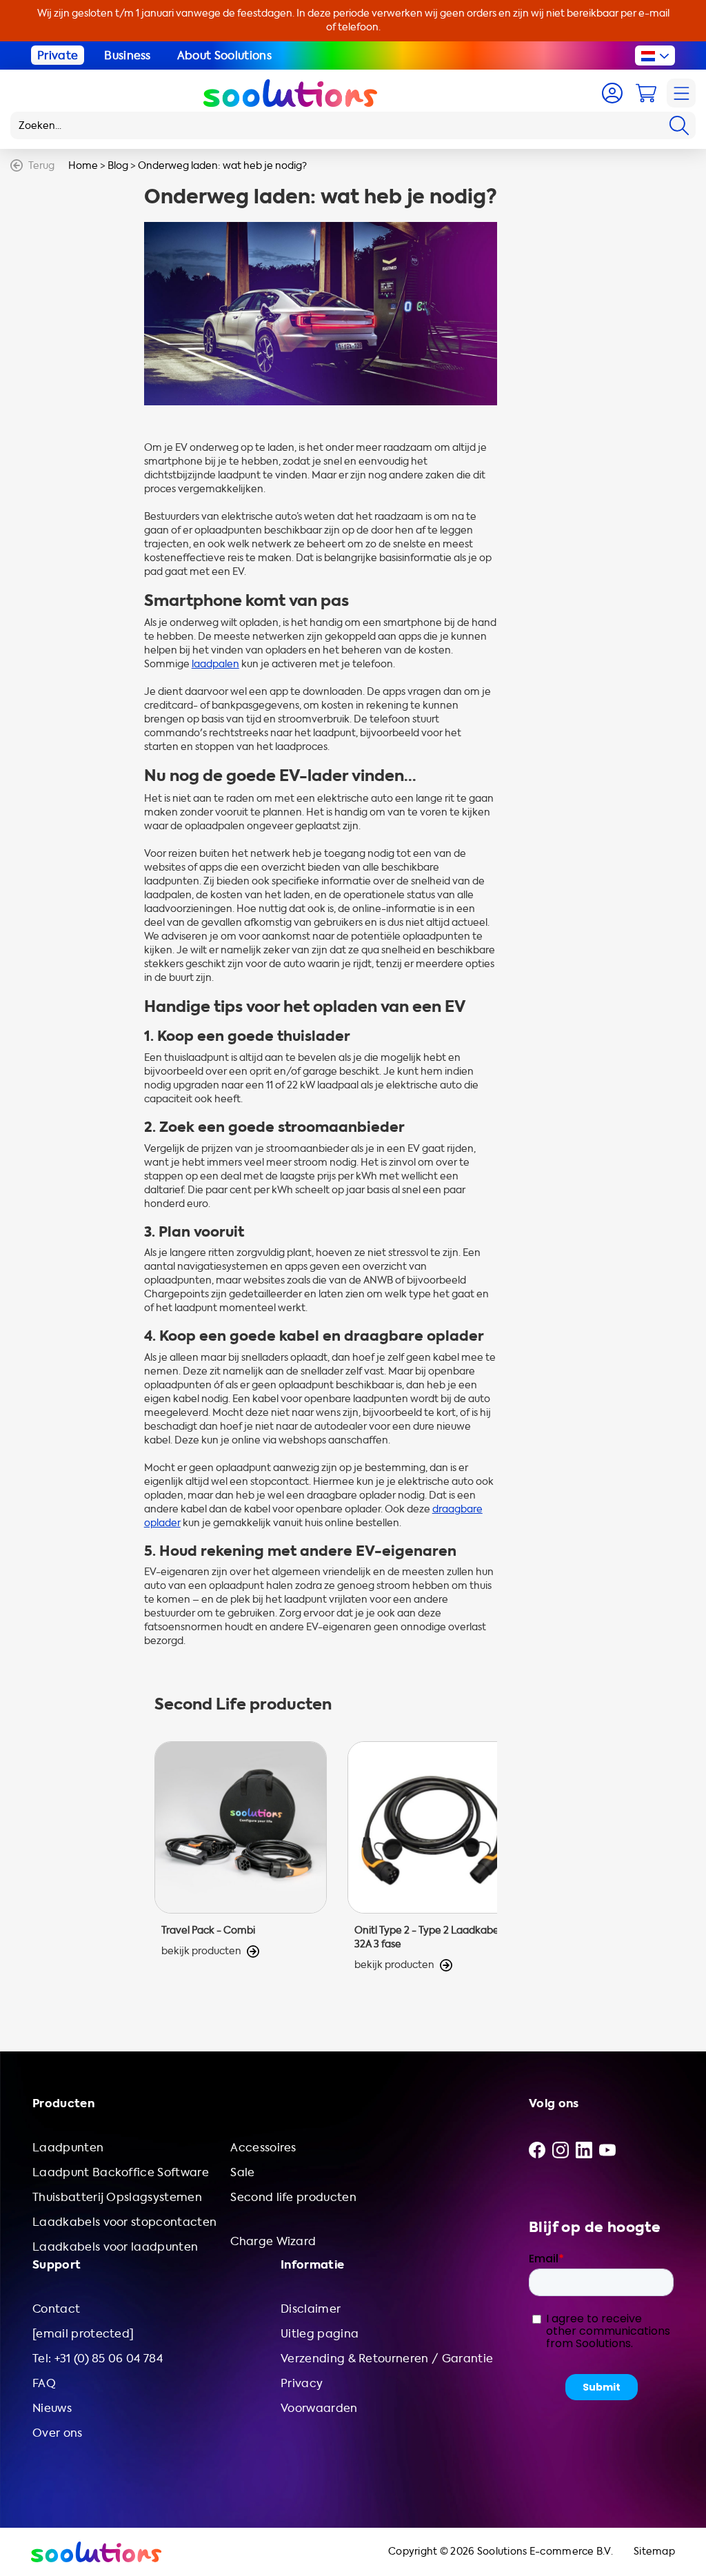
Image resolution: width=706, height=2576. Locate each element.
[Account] (612, 93)
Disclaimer (311, 2309)
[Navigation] (681, 93)
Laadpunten (68, 2148)
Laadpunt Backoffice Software (121, 2172)
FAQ (44, 2383)
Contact (56, 2309)
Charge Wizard (273, 2241)
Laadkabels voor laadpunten (115, 2247)
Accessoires (263, 2148)
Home (83, 166)
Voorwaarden (319, 2408)
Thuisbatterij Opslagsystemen (117, 2197)
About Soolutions (224, 55)
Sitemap (654, 2552)
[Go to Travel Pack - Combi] (241, 1857)
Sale (242, 2172)
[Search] (679, 125)
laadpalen (215, 664)
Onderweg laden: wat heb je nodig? (222, 166)
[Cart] (646, 93)
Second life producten (293, 2197)
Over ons (58, 2433)
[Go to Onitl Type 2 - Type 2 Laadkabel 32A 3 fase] (434, 1857)
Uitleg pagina (320, 2334)
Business (128, 55)
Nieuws (52, 2408)
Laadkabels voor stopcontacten (124, 2222)
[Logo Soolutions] (290, 93)
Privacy (302, 2383)
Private (58, 55)
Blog (118, 166)
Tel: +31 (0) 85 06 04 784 (98, 2359)
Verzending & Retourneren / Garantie (387, 2359)
